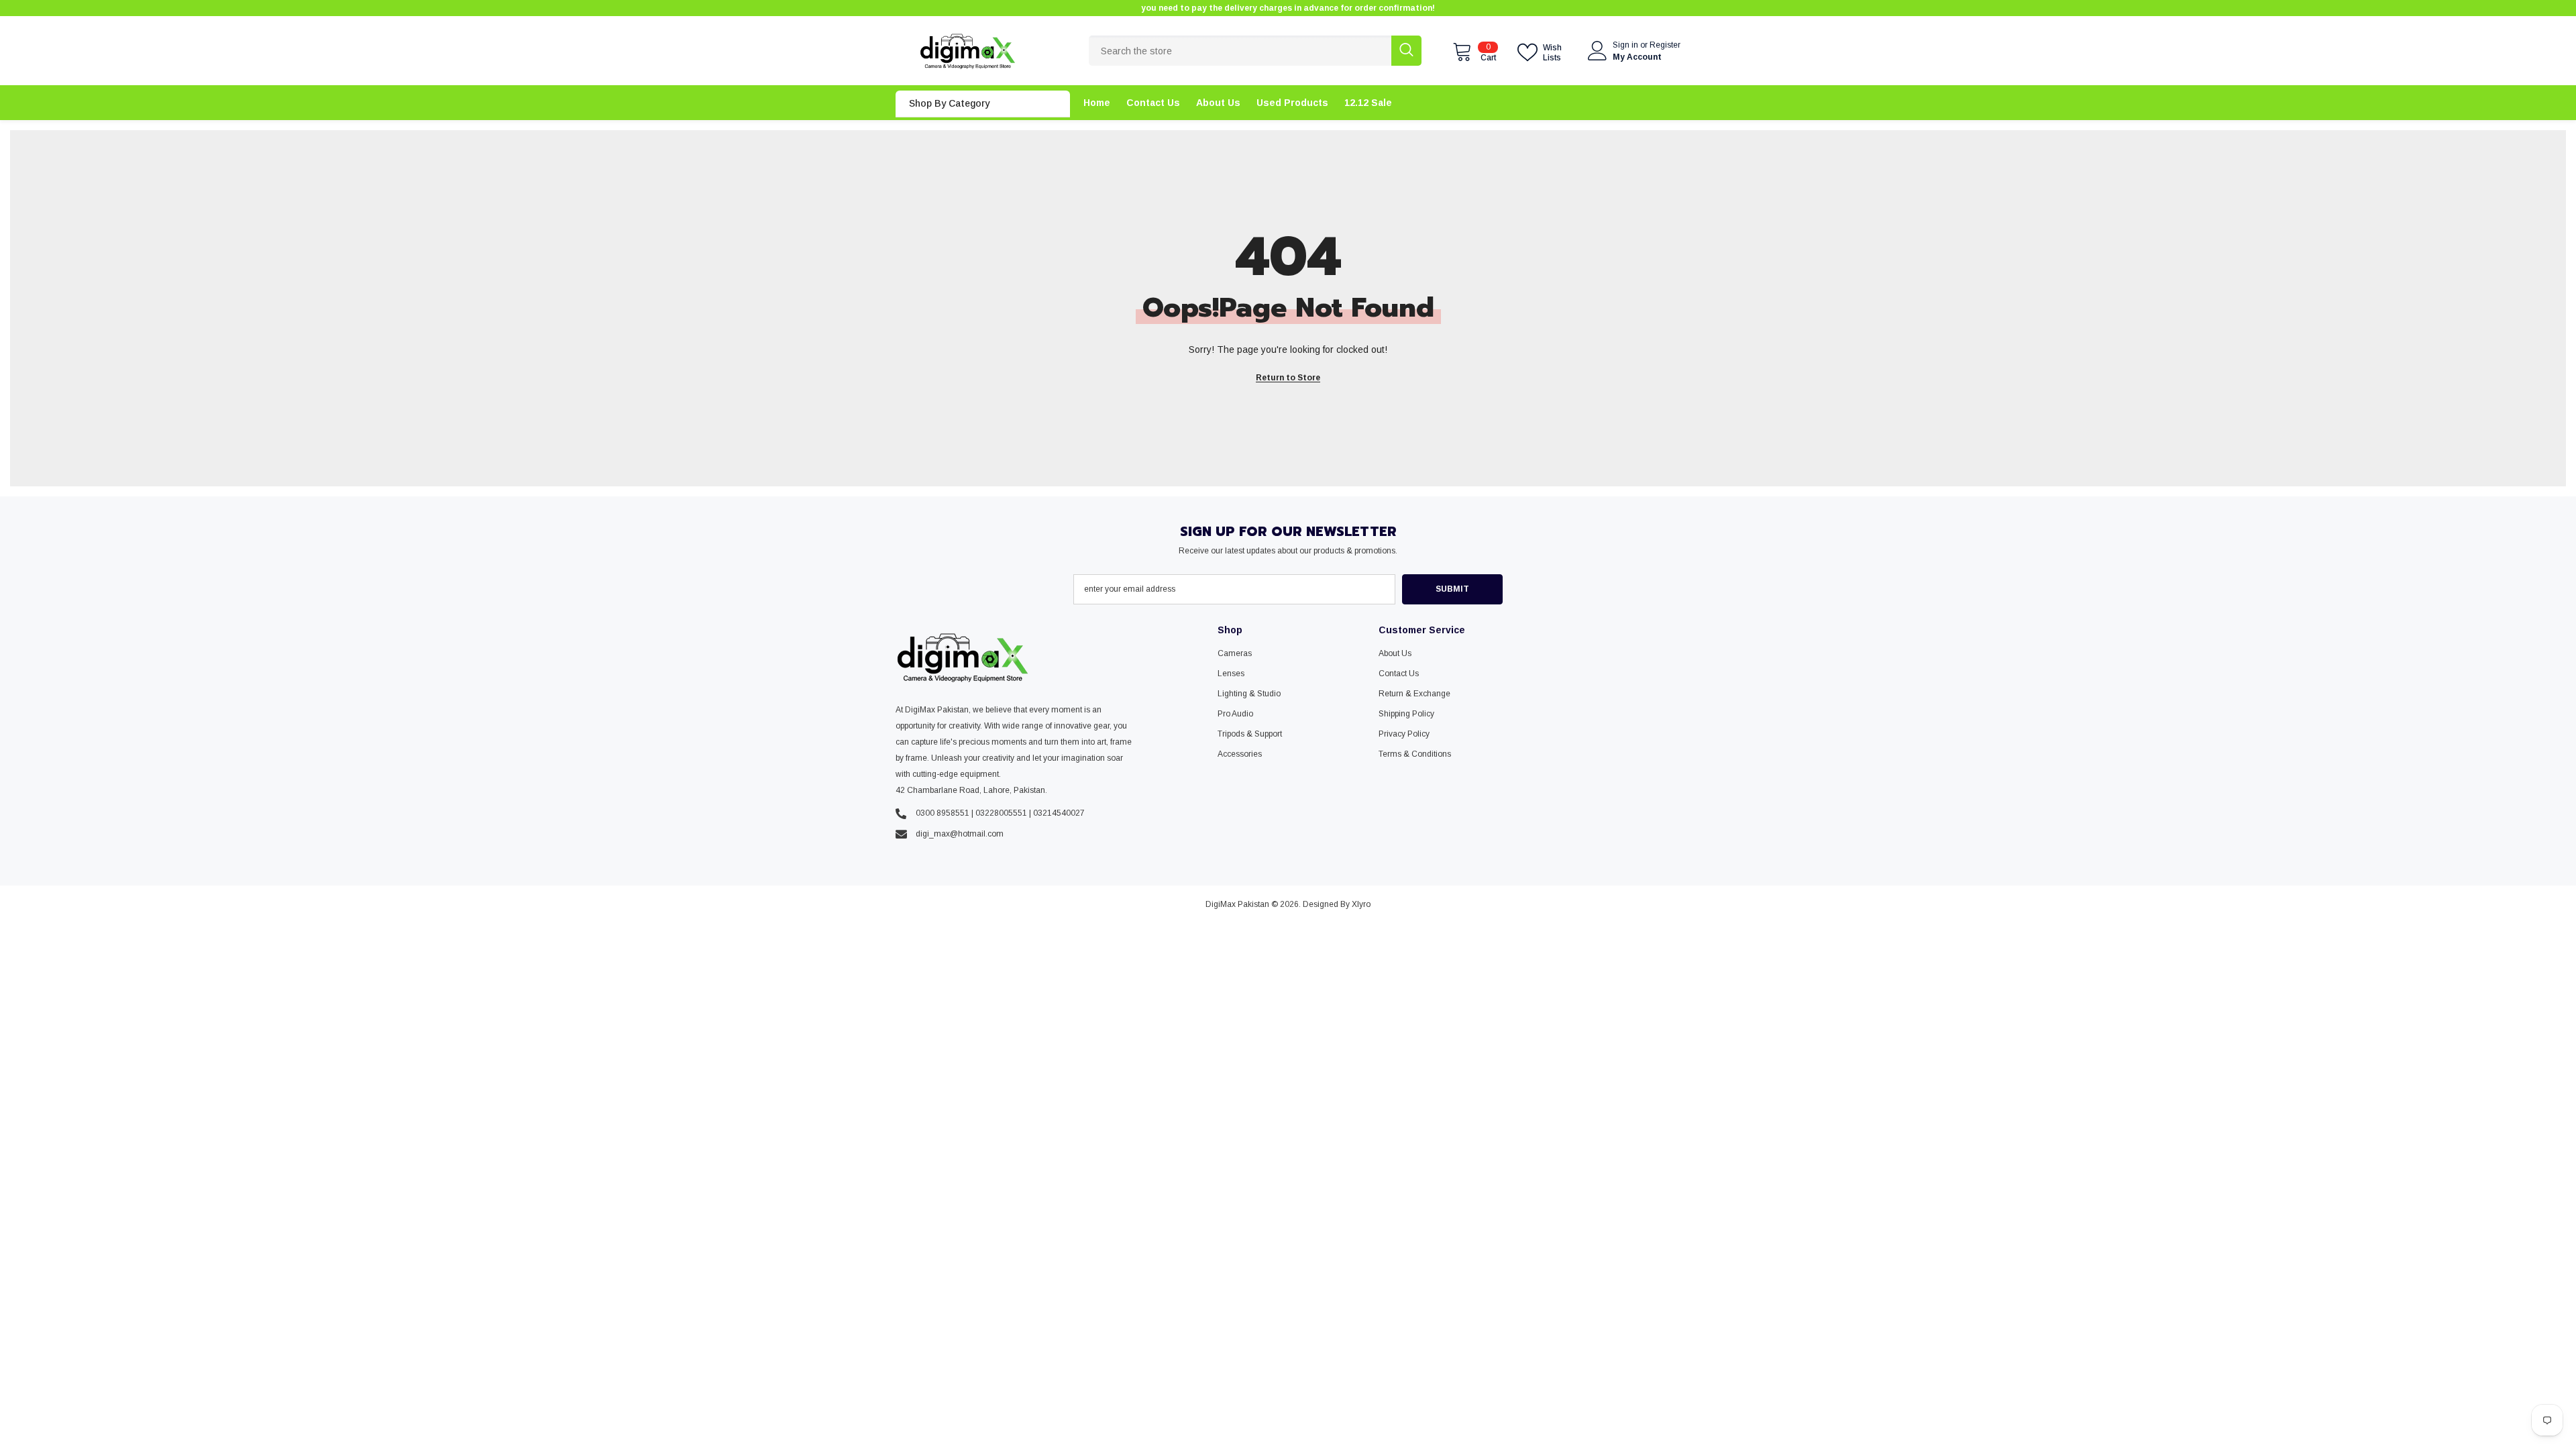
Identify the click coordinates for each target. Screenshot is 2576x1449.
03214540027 (1059, 813)
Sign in (1626, 45)
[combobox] (1240, 51)
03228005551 (1001, 813)
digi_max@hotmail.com (960, 834)
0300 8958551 (943, 813)
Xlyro (1361, 904)
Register (1665, 45)
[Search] (1255, 51)
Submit (1452, 589)
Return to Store (1288, 378)
